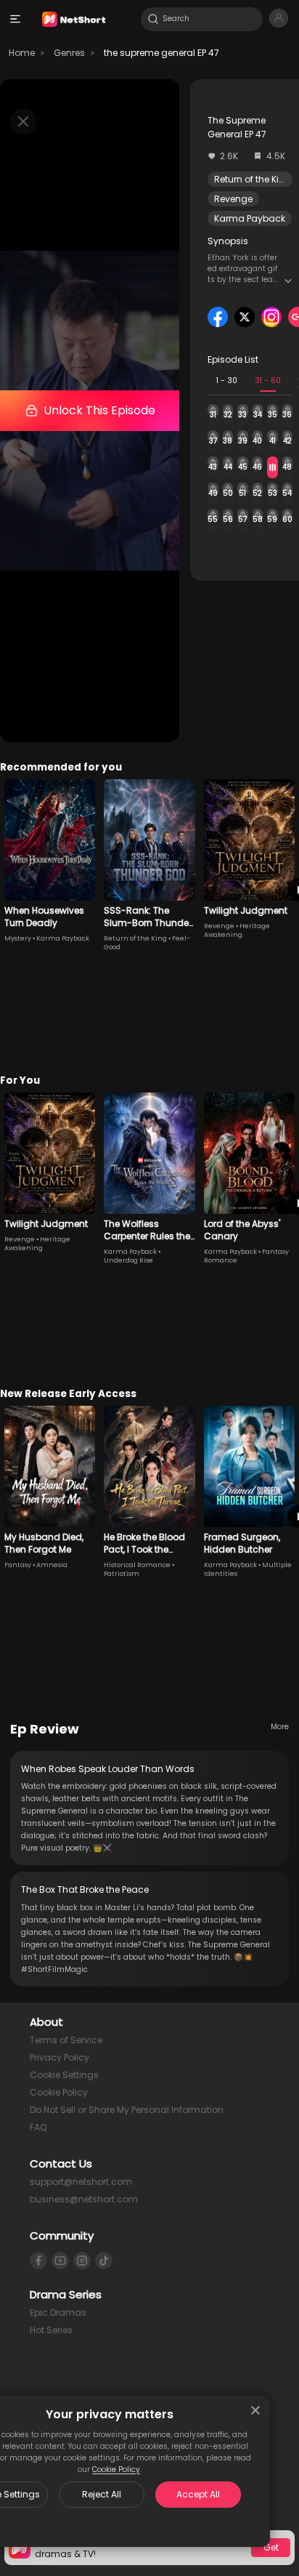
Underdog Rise (128, 1260)
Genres (69, 53)
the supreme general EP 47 (161, 53)
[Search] (153, 19)
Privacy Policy (60, 2057)
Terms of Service (66, 2040)
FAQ (38, 2127)
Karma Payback (250, 218)
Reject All (102, 2494)
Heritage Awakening (237, 930)
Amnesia (52, 1565)
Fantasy (18, 1565)
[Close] (255, 2410)
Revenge (233, 199)
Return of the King (253, 179)
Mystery (18, 938)
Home (22, 53)
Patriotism (122, 1574)
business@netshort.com (84, 2199)
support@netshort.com (81, 2182)
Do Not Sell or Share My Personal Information (127, 2110)
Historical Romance (137, 1565)
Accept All (198, 2494)
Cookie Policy (116, 2470)
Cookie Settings (64, 2075)
